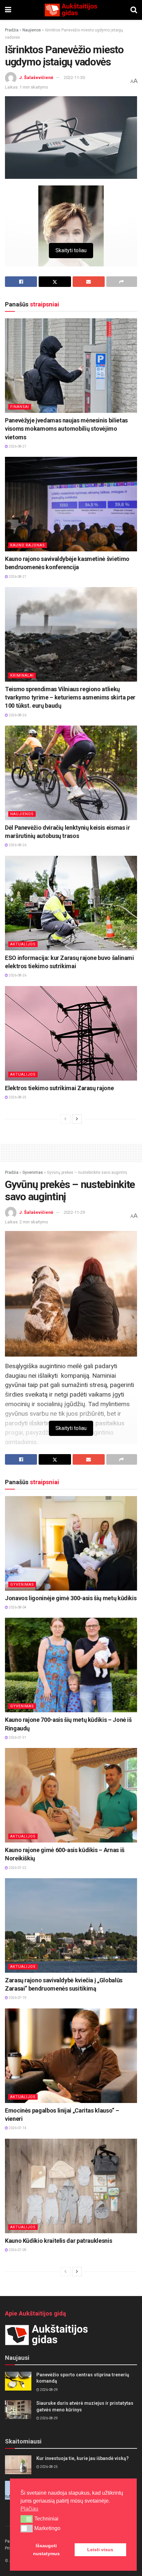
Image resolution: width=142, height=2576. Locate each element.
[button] (27, 2519)
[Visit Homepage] (71, 10)
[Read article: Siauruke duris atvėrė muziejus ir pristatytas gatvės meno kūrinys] (18, 2410)
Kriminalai (22, 675)
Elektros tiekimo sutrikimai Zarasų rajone (59, 1088)
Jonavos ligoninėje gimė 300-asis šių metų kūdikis (71, 1598)
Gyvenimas (33, 1172)
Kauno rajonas (28, 545)
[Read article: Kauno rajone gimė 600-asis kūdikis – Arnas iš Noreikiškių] (71, 1795)
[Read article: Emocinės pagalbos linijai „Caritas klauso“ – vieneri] (71, 2056)
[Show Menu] (8, 10)
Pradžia (12, 30)
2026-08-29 (49, 2390)
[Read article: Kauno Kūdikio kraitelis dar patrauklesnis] (71, 2186)
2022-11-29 (74, 1212)
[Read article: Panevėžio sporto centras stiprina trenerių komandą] (18, 2381)
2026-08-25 (17, 1097)
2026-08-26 (17, 715)
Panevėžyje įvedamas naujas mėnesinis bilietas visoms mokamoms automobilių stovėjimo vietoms (66, 429)
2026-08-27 (17, 446)
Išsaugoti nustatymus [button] (46, 2550)
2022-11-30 (74, 78)
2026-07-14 (17, 2128)
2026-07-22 (17, 1868)
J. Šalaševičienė (36, 78)
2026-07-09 (17, 2250)
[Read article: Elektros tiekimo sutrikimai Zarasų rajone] (71, 1033)
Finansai (20, 407)
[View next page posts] (77, 1119)
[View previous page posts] (65, 1119)
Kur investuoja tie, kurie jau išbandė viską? (83, 2458)
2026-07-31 (17, 1738)
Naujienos (32, 30)
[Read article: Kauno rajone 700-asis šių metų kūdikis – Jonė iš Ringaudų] (71, 1665)
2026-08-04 (17, 1607)
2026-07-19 (17, 1998)
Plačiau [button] (29, 2509)
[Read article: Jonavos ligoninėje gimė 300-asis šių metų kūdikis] (71, 1543)
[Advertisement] (71, 1152)
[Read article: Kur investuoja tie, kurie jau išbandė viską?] (18, 2465)
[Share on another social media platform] (122, 282)
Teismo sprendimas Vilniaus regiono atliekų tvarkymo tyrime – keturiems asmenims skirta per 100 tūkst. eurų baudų (70, 697)
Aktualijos (23, 944)
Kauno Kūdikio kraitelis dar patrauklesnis (58, 2241)
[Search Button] (134, 10)
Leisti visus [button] (100, 2550)
